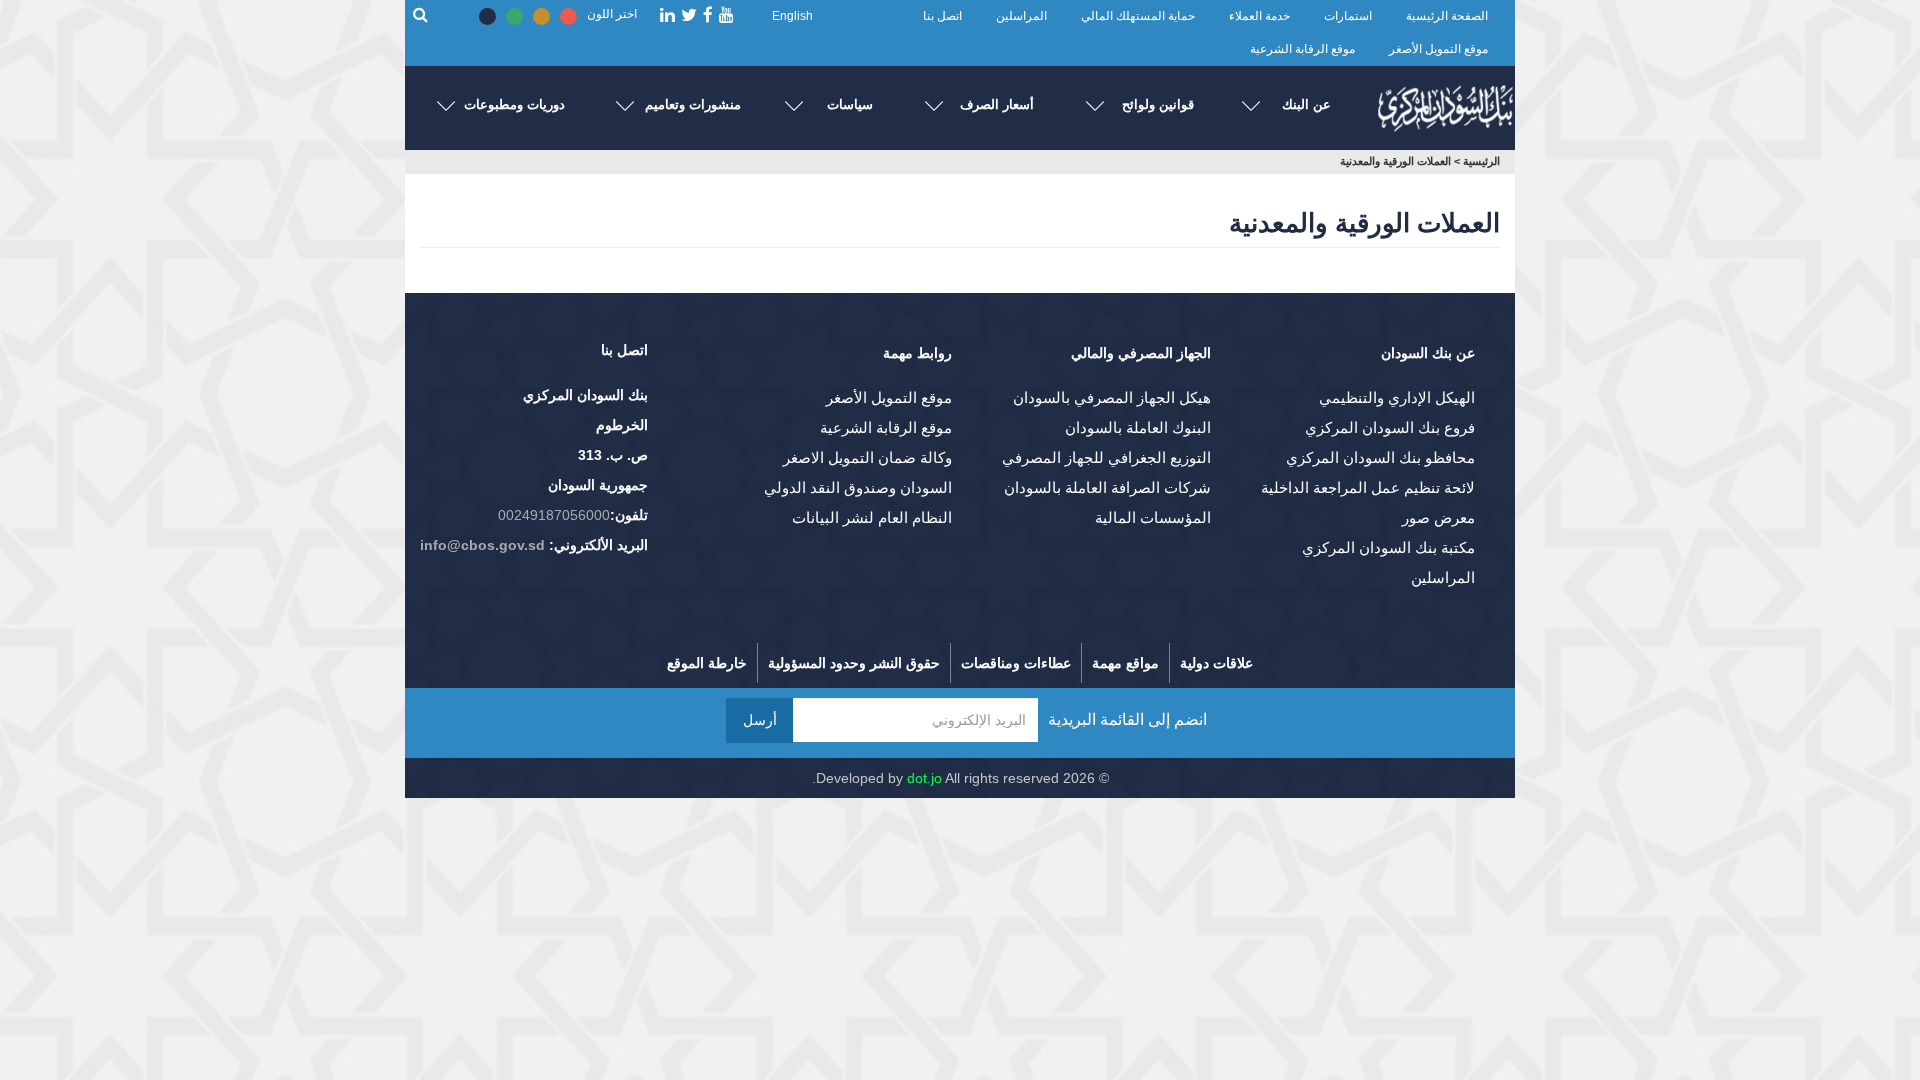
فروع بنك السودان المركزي (1390, 427)
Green (514, 16)
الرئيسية (1481, 161)
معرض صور (1438, 517)
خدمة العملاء (1259, 16)
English (792, 16)
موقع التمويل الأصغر (1438, 49)
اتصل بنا (942, 16)
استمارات (1348, 16)
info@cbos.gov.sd (482, 545)
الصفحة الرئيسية (1447, 16)
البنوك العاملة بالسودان (1138, 427)
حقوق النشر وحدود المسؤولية (854, 663)
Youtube (726, 15)
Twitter (689, 15)
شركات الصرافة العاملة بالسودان (1107, 487)
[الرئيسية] (1445, 103)
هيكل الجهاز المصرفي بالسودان (1112, 397)
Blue (487, 16)
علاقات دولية (1216, 663)
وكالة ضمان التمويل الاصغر (867, 457)
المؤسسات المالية (1153, 517)
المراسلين (1021, 16)
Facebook (708, 15)
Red (568, 16)
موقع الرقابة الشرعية (1302, 49)
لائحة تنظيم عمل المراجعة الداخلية (1368, 487)
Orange (541, 16)
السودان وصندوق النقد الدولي (858, 487)
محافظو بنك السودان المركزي (1380, 457)
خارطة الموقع (707, 663)
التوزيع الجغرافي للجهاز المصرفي (1106, 457)
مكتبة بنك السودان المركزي (1388, 547)
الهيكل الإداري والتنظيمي (1397, 397)
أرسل (760, 720)
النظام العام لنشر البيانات (872, 517)
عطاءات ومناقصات (1016, 663)
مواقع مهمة (1125, 663)
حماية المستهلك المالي (1138, 16)
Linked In (667, 15)
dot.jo (924, 778)
